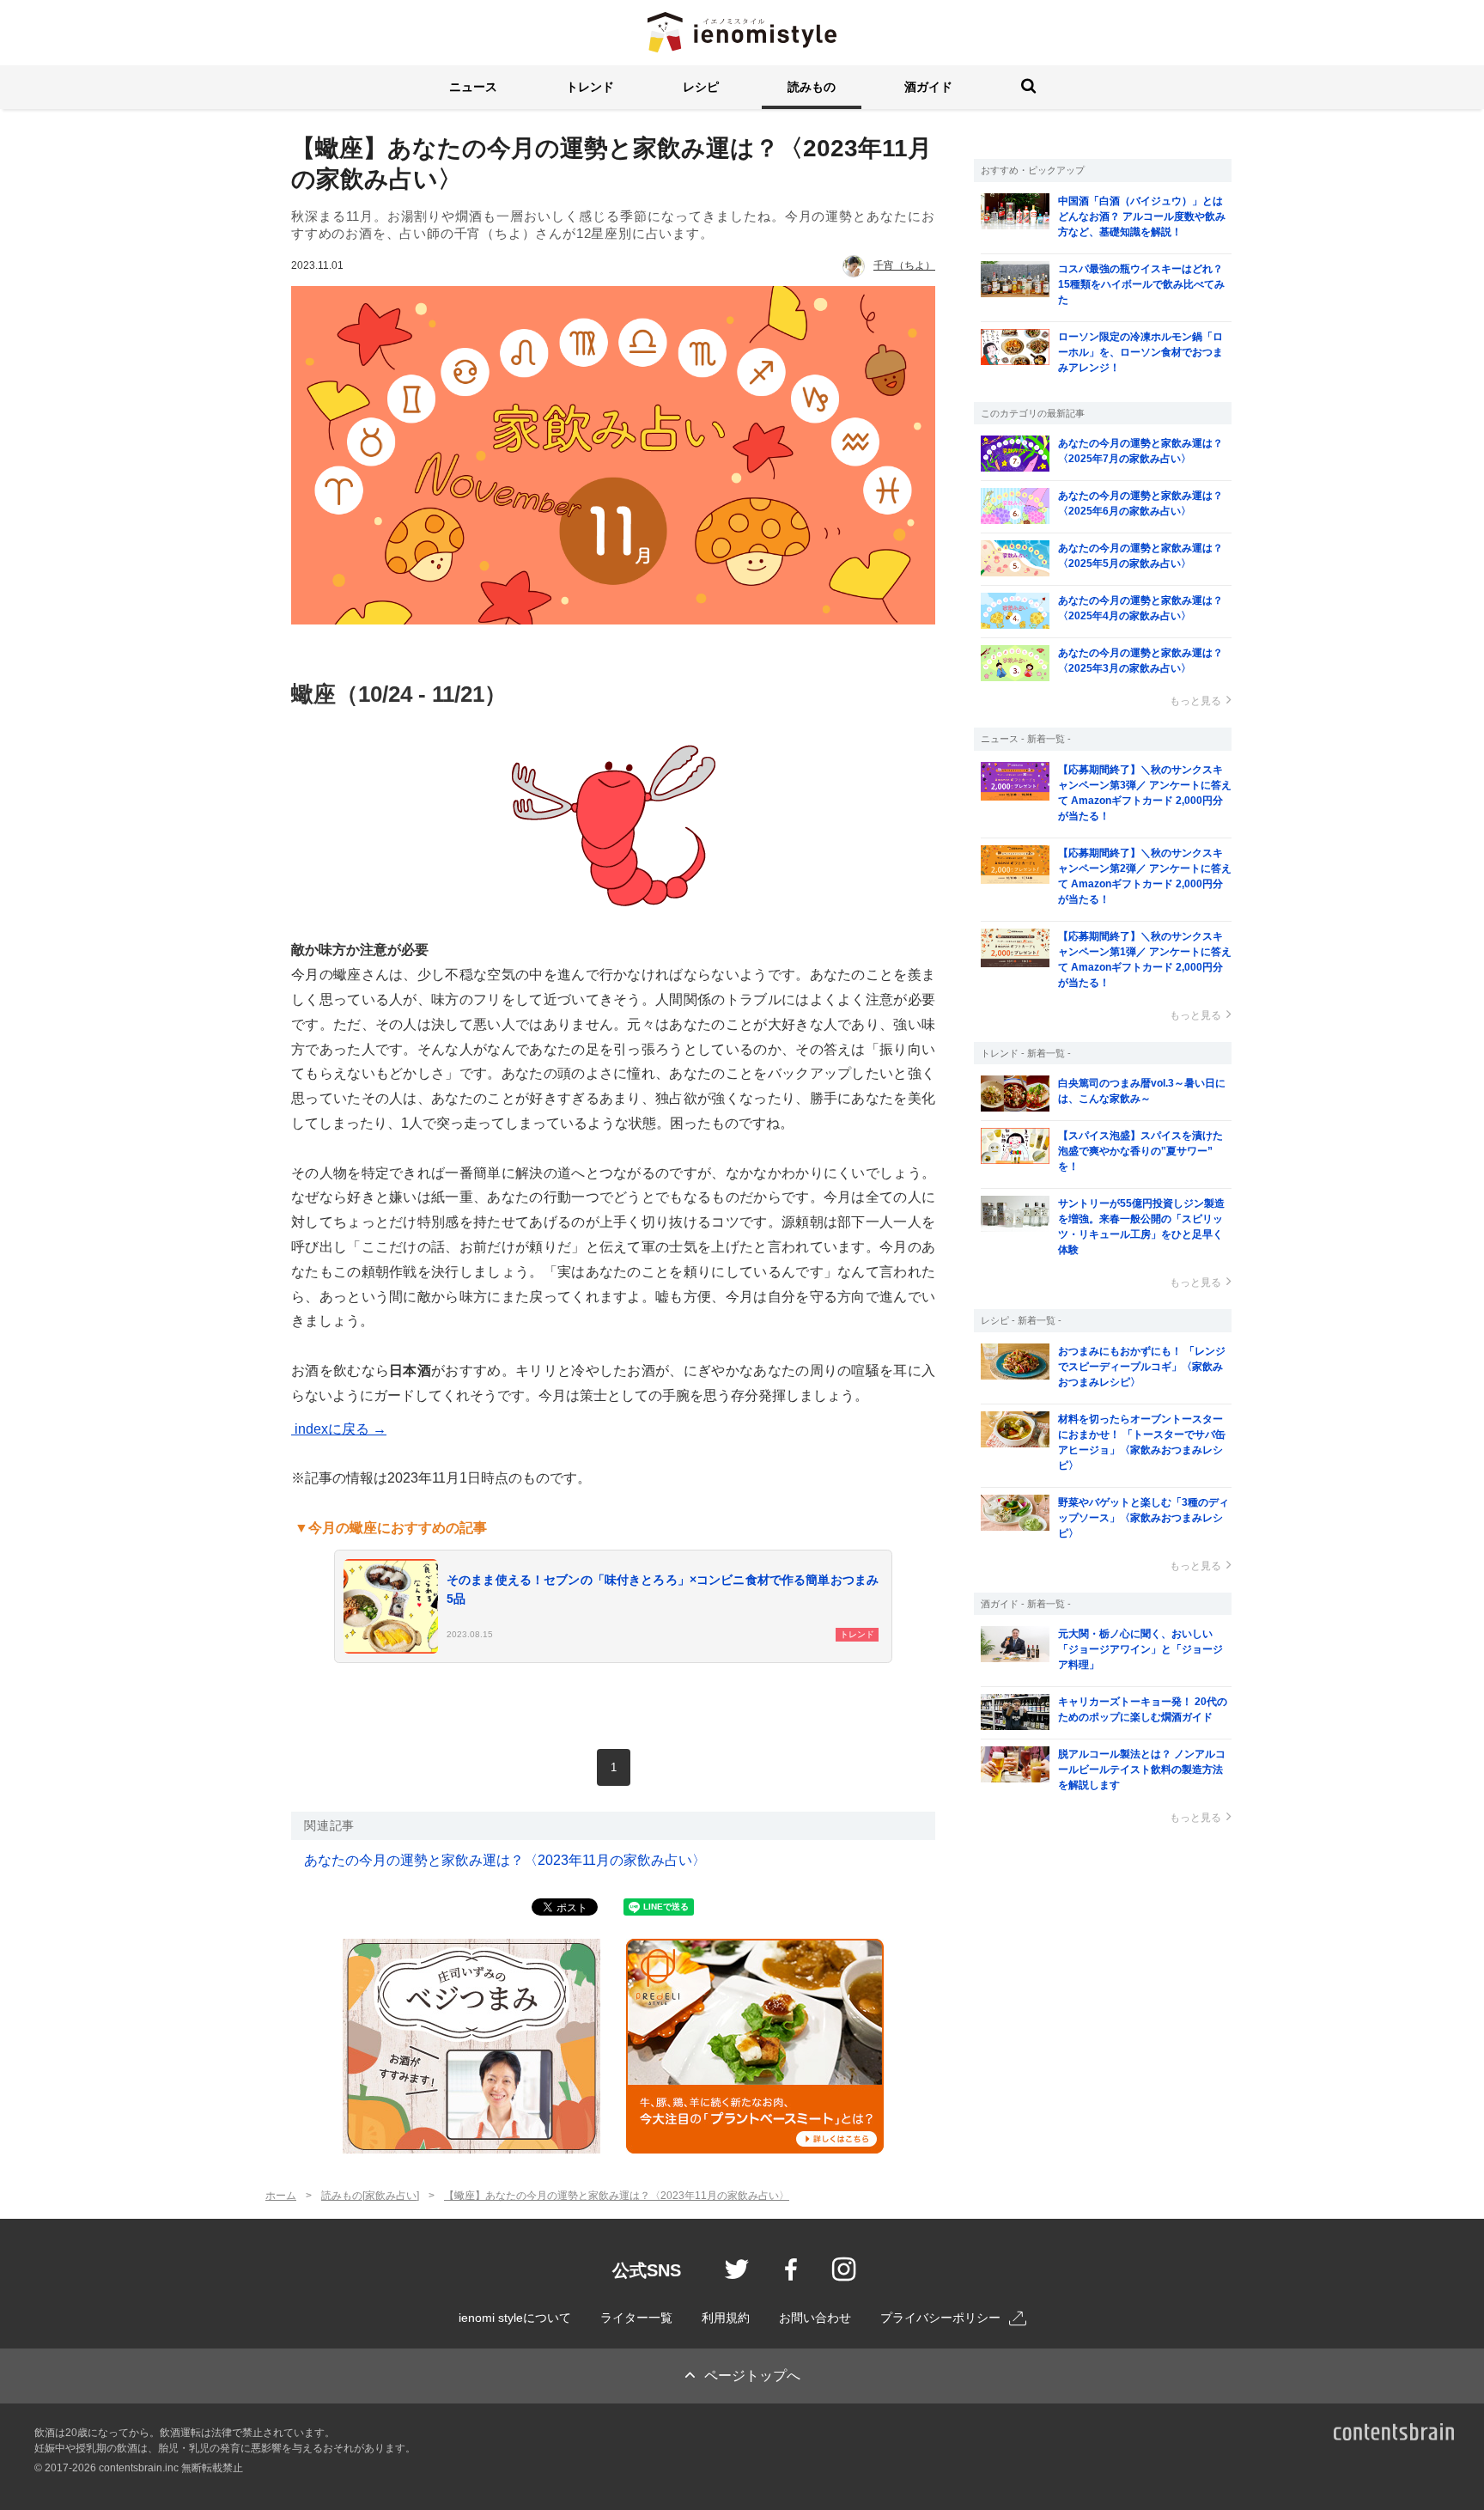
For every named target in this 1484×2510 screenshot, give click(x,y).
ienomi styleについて (515, 2318)
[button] (473, 87)
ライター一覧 (636, 2318)
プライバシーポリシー (940, 2318)
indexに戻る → (339, 1429)
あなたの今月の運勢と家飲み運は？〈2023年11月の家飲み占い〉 (505, 1860)
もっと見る (1195, 701)
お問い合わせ (815, 2318)
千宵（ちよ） (904, 265)
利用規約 (726, 2318)
